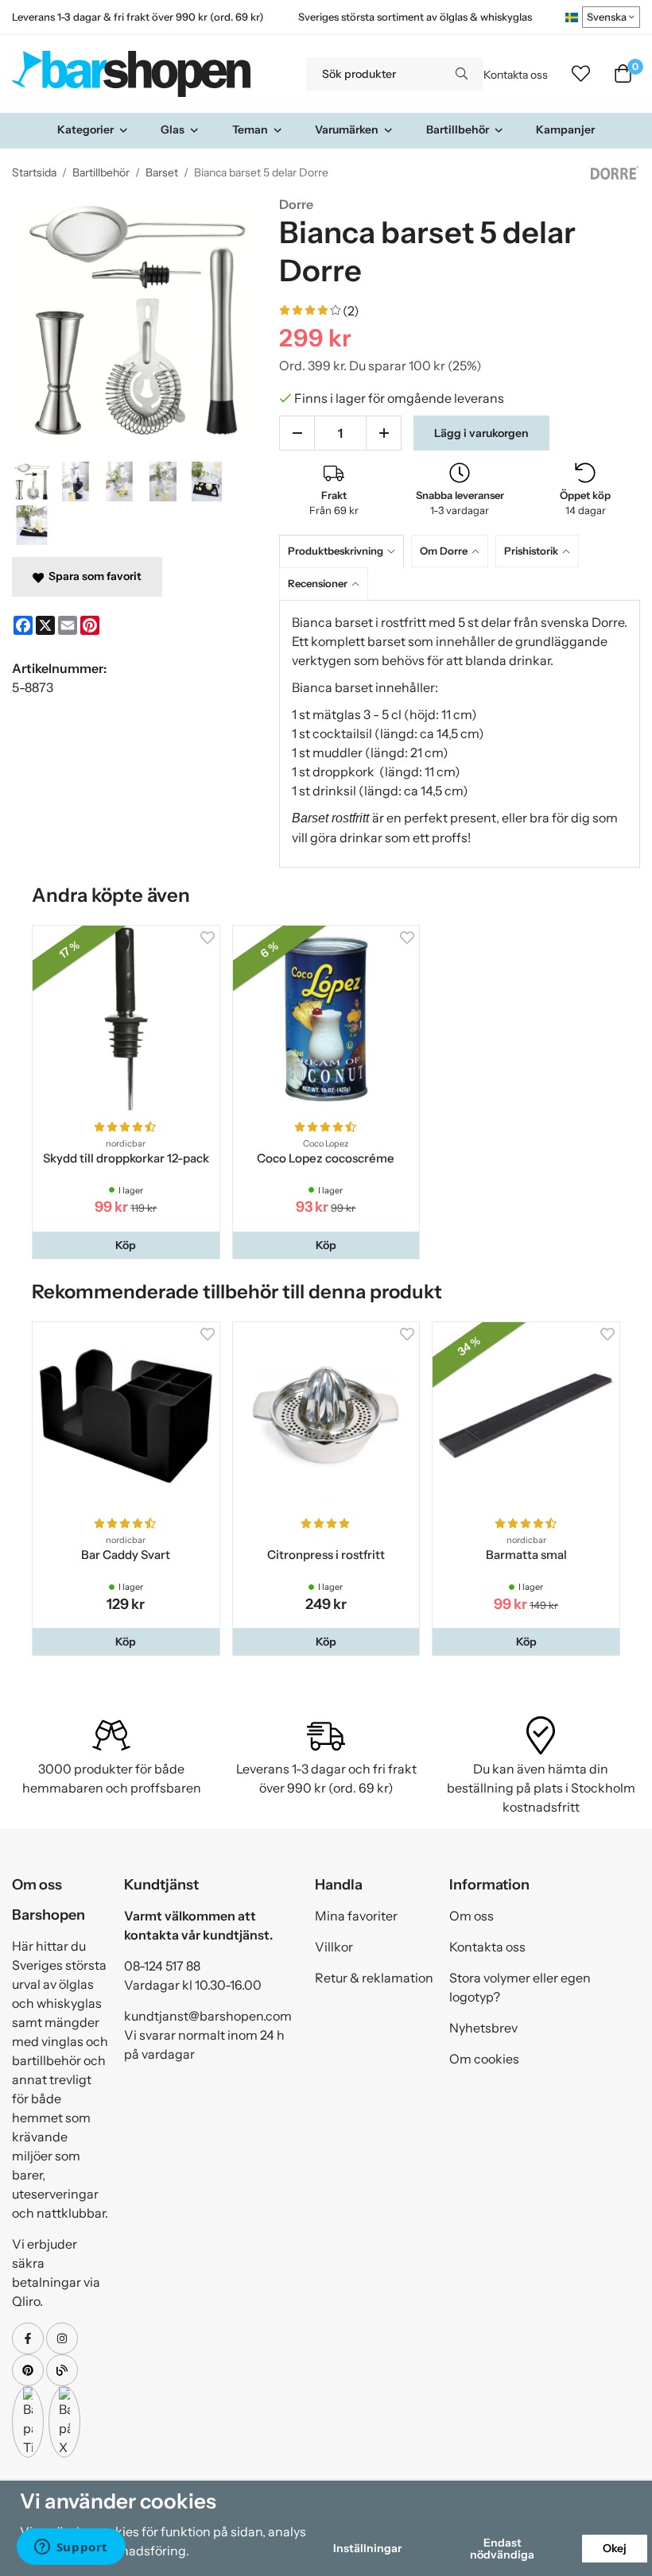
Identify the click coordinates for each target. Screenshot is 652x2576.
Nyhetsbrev (483, 2028)
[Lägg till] (384, 433)
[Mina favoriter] (581, 74)
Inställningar (367, 2548)
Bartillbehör (458, 130)
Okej (615, 2548)
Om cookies (484, 2059)
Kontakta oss (516, 75)
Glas (173, 130)
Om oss (472, 1916)
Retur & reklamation (374, 1978)
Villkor (334, 1947)
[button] (126, 1245)
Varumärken (347, 130)
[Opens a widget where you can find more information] (71, 2548)
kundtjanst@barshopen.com (208, 2016)
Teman (250, 130)
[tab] (345, 551)
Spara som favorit (93, 576)
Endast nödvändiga (502, 2548)
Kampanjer (565, 130)
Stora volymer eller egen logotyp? (520, 1987)
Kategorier (85, 130)
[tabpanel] (460, 734)
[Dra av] (297, 433)
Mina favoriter (356, 1916)
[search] (462, 74)
